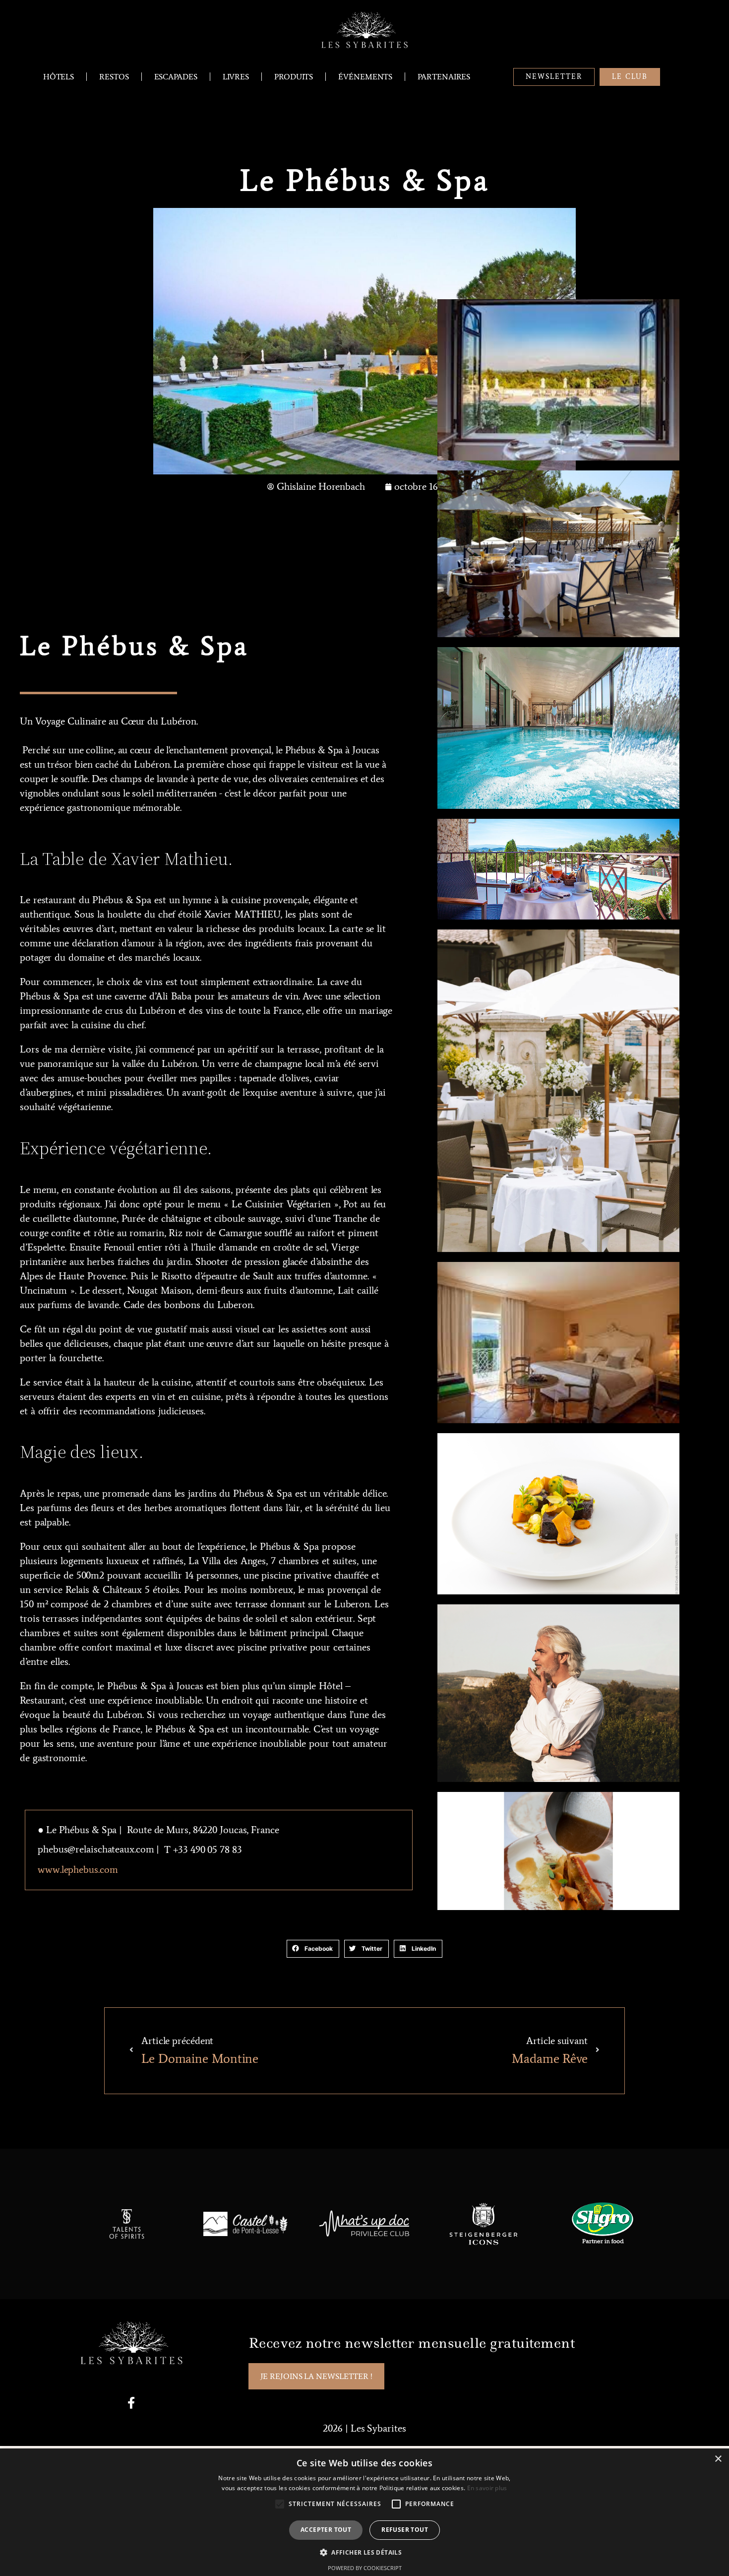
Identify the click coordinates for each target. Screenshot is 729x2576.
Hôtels (59, 77)
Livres (236, 77)
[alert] (364, 2512)
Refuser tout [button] (405, 2530)
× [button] (718, 2459)
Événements (365, 77)
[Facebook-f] (131, 2403)
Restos (114, 77)
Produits (294, 77)
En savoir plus (487, 2488)
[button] (313, 1949)
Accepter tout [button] (326, 2530)
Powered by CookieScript (365, 2568)
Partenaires (444, 77)
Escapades (176, 77)
